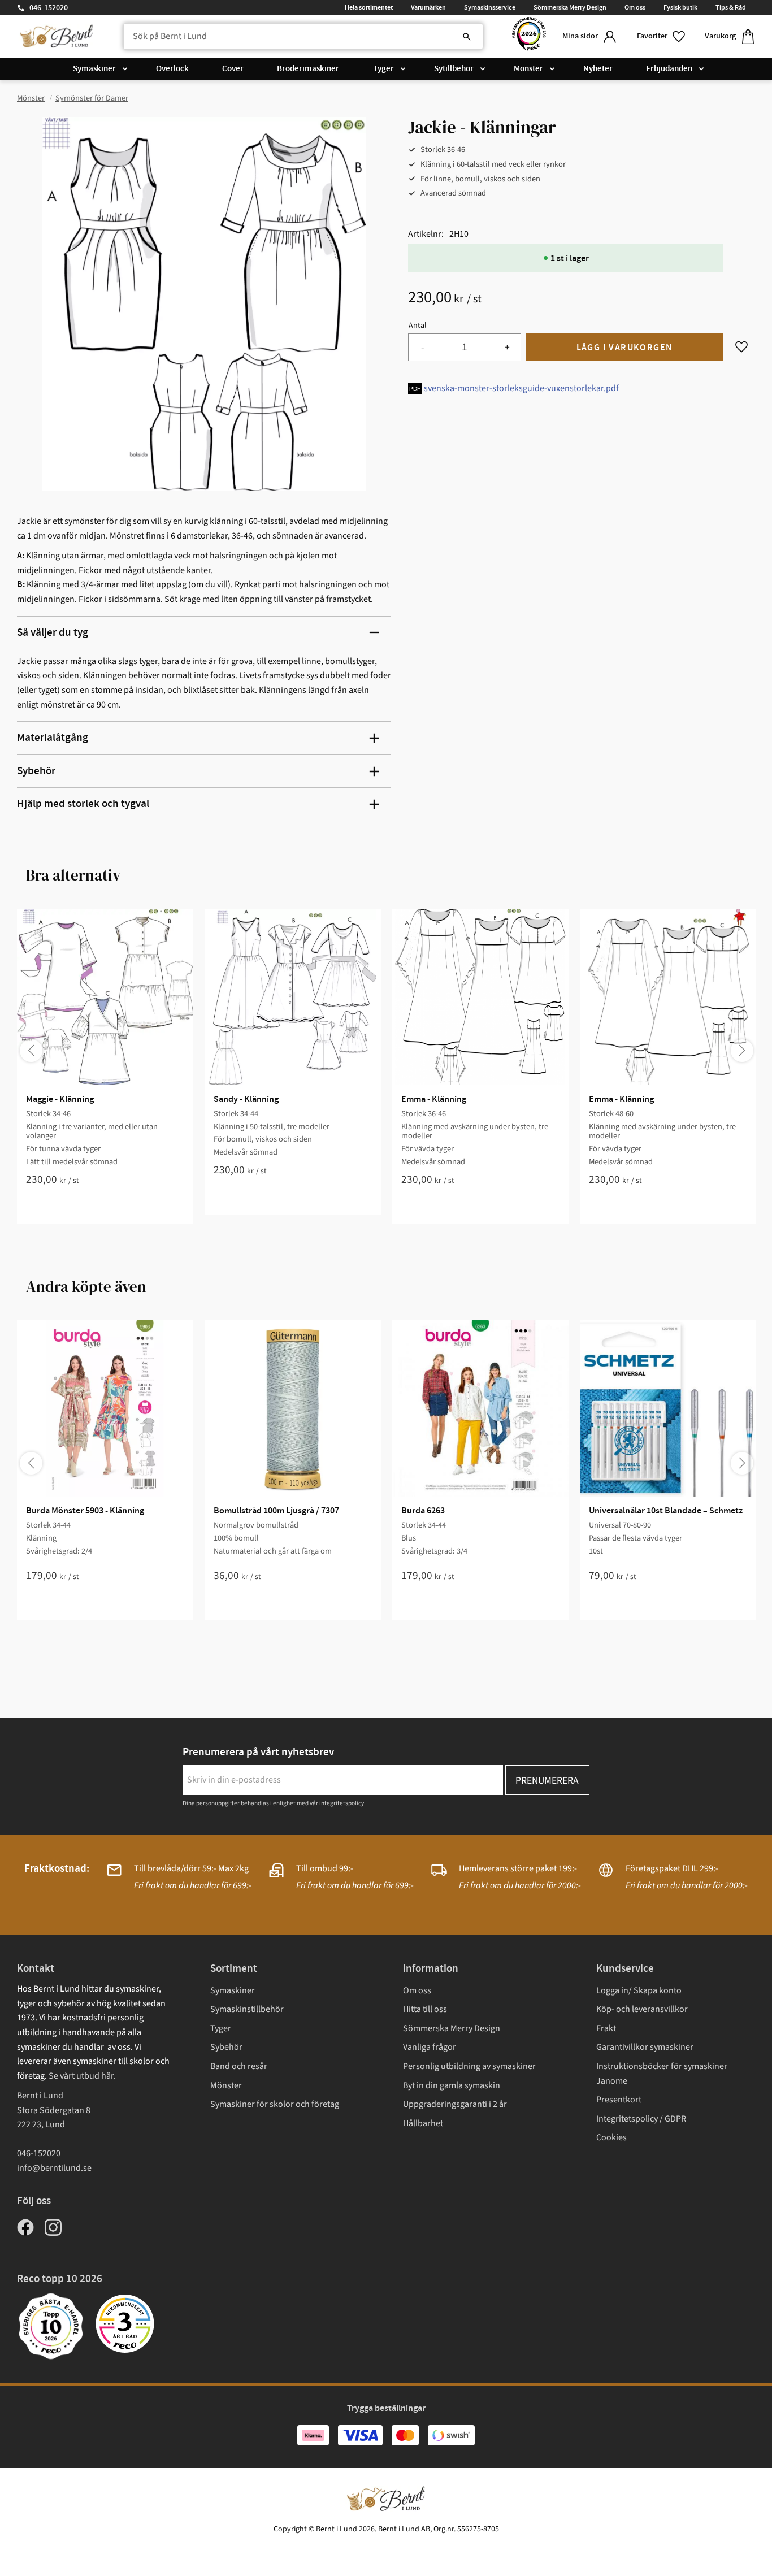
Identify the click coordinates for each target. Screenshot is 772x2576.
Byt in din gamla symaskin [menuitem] (452, 2085)
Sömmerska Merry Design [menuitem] (570, 7)
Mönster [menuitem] (528, 69)
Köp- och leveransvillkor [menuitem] (642, 2009)
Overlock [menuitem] (172, 69)
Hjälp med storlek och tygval (83, 804)
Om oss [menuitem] (635, 7)
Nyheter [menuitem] (598, 69)
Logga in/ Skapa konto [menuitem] (639, 1990)
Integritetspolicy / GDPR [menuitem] (641, 2119)
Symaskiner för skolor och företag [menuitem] (275, 2104)
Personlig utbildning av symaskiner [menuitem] (469, 2066)
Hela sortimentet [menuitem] (369, 7)
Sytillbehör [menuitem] (454, 69)
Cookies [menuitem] (611, 2137)
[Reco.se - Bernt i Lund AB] (529, 36)
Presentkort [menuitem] (619, 2100)
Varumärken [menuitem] (428, 7)
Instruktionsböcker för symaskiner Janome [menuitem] (662, 2074)
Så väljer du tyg (53, 633)
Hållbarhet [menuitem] (423, 2123)
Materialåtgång (53, 738)
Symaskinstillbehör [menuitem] (247, 2009)
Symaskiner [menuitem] (94, 69)
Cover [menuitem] (233, 69)
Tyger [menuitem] (383, 69)
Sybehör (36, 771)
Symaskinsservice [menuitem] (490, 7)
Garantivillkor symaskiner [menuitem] (645, 2047)
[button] (662, 36)
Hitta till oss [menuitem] (425, 2009)
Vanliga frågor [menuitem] (430, 2047)
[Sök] (467, 37)
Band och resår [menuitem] (239, 2066)
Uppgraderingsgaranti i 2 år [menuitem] (455, 2104)
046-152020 (49, 8)
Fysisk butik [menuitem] (680, 7)
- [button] (422, 347)
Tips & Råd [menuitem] (731, 7)
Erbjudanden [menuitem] (669, 69)
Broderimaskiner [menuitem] (308, 69)
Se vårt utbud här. (82, 2076)
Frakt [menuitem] (606, 2028)
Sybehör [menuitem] (226, 2047)
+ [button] (507, 347)
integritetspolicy (342, 1803)
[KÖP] (624, 347)
